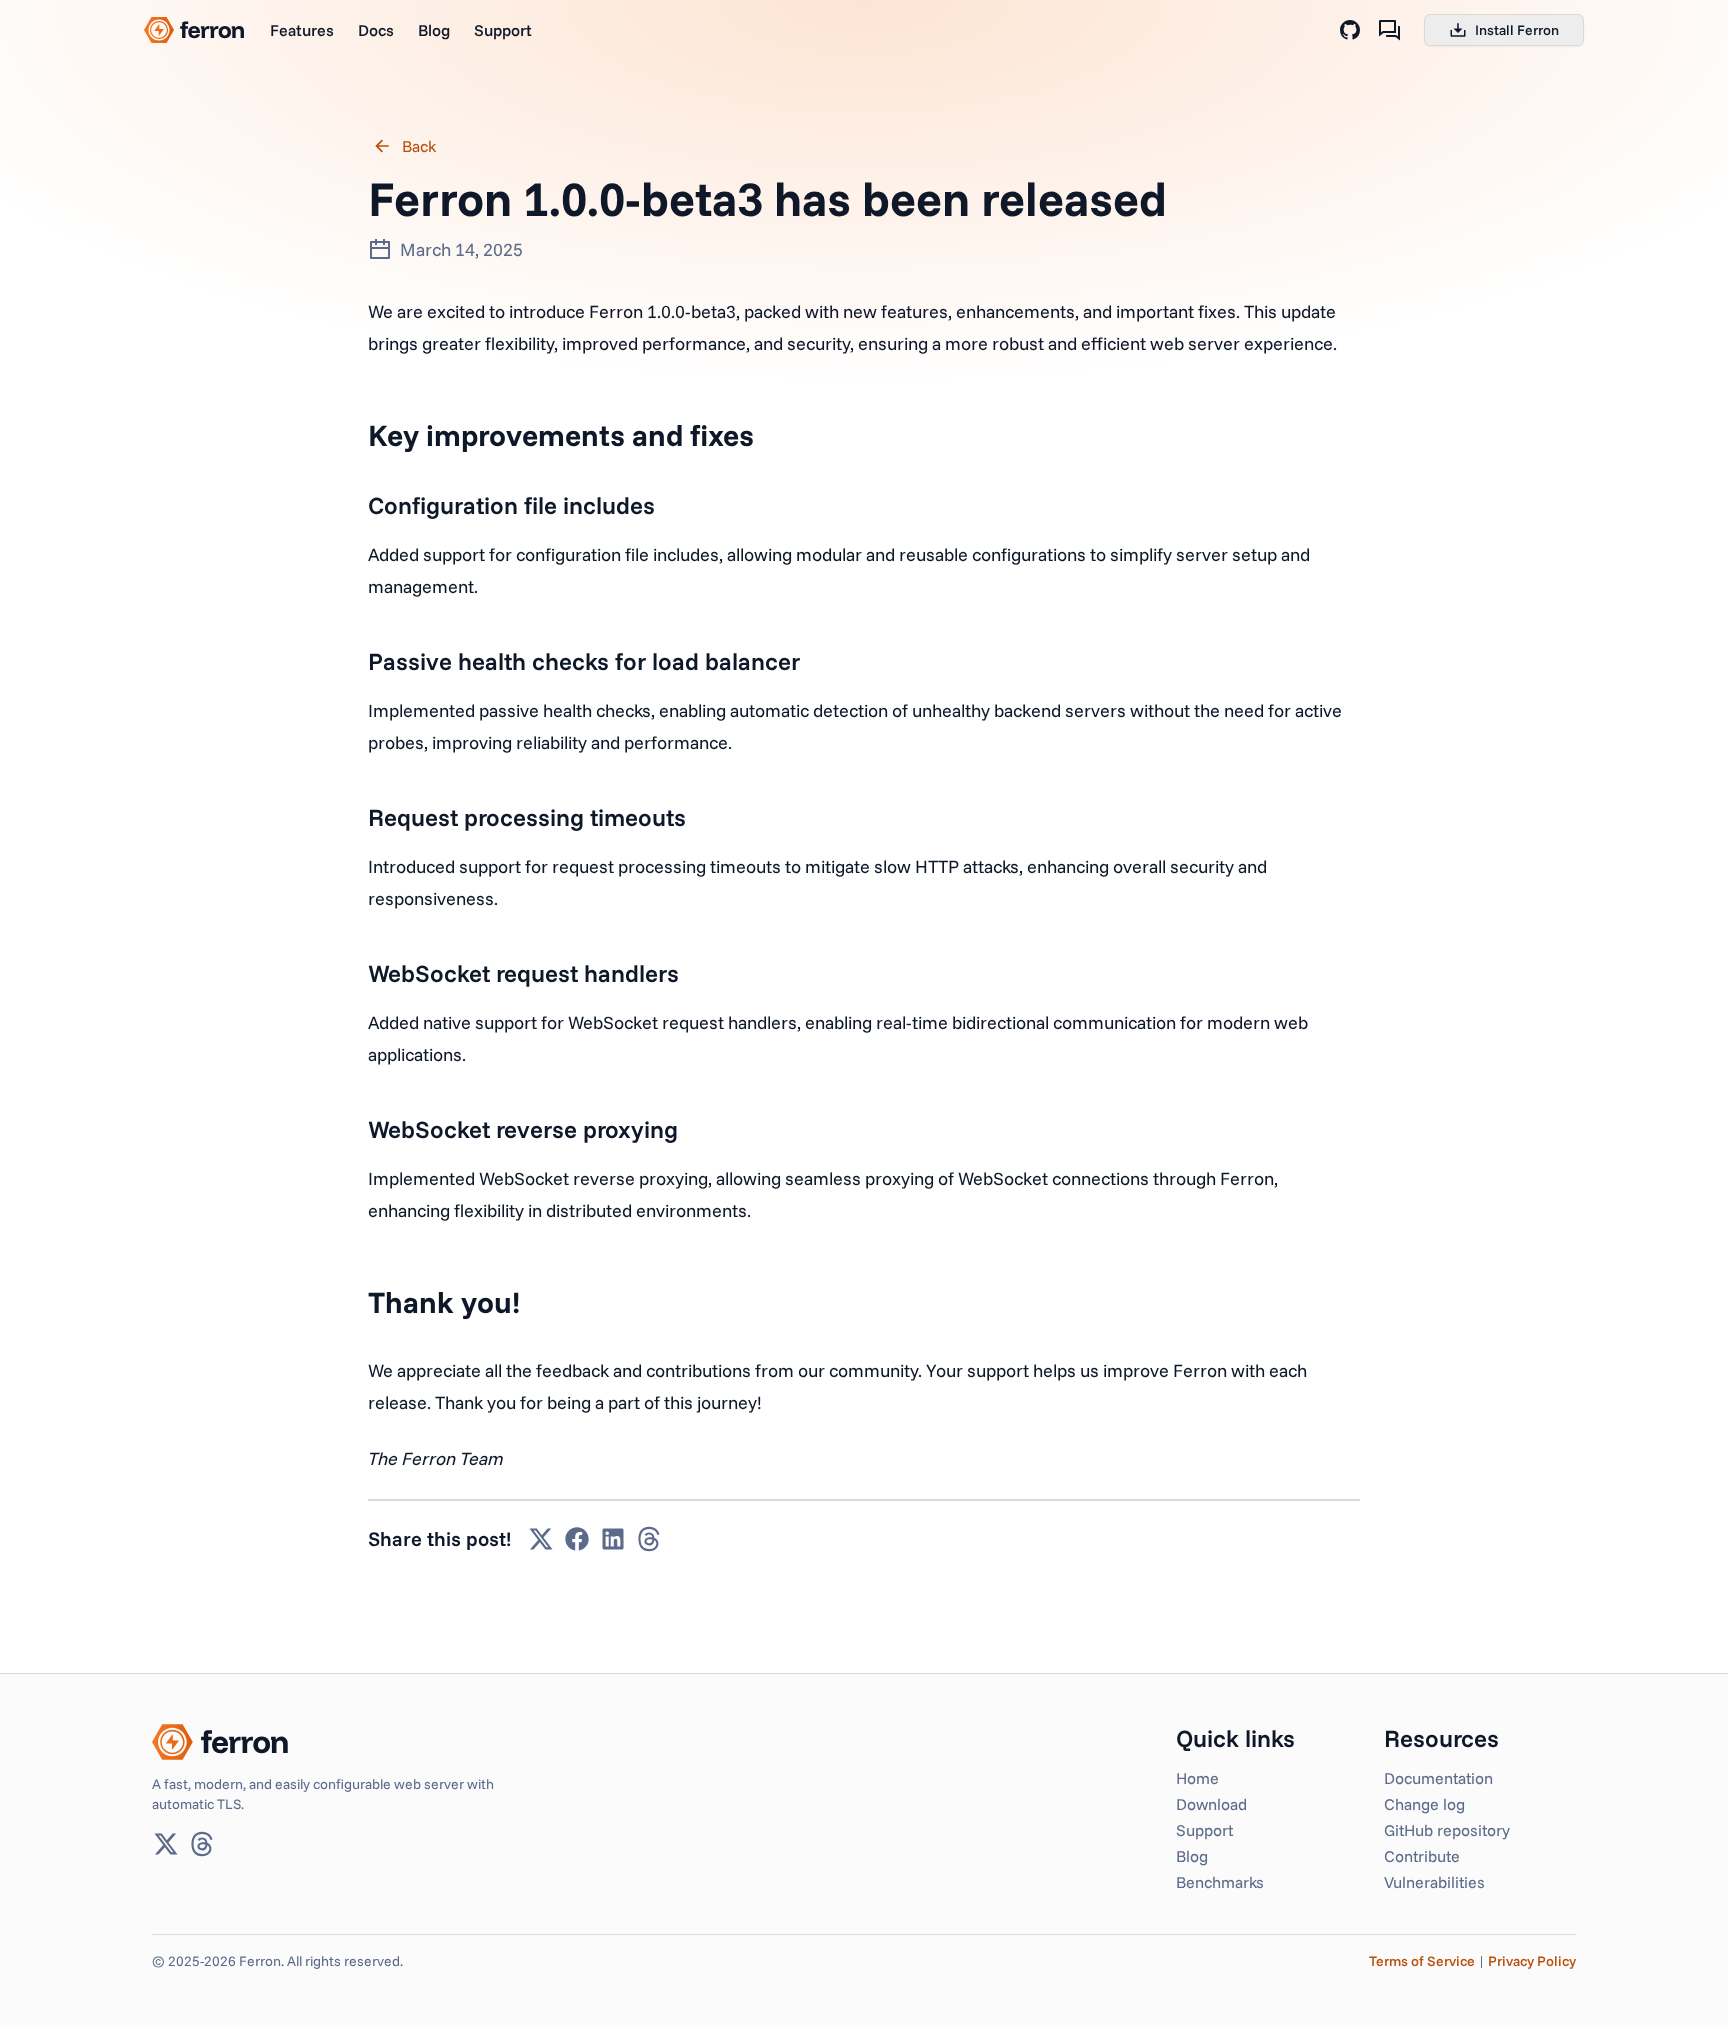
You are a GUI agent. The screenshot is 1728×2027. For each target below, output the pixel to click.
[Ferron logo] (194, 30)
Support (503, 30)
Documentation (1438, 1778)
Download (1211, 1804)
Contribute (1422, 1856)
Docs (376, 30)
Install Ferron (1517, 30)
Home (1197, 1778)
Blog (434, 30)
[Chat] (1390, 30)
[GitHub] (1350, 30)
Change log (1424, 1804)
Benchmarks (1220, 1882)
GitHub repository (1447, 1830)
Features (302, 30)
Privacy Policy (1532, 1961)
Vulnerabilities (1434, 1882)
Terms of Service (1422, 1961)
